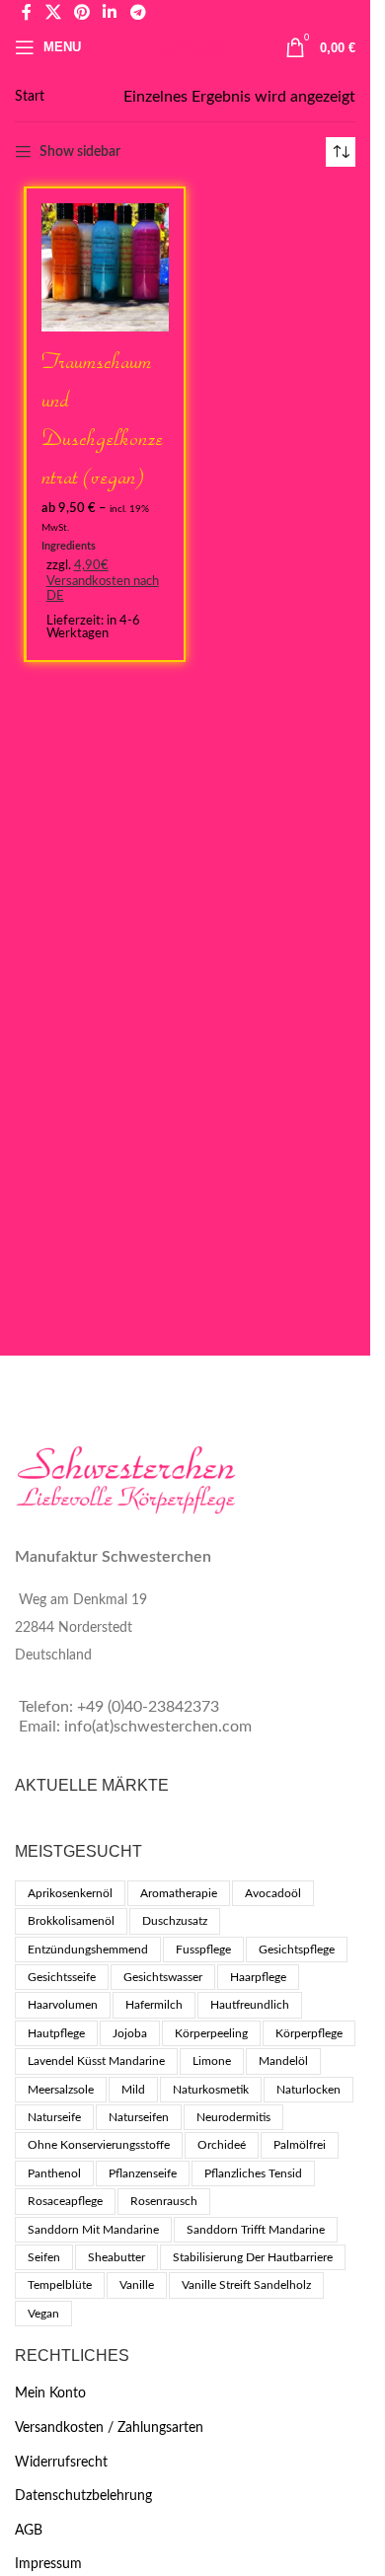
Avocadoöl (273, 1893)
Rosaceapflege (65, 2201)
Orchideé (222, 2145)
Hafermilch (154, 2005)
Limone (212, 2061)
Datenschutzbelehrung (83, 2496)
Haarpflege (258, 1977)
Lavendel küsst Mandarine (96, 2061)
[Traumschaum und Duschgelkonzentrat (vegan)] (105, 267)
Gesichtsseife (62, 1977)
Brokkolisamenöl (71, 1921)
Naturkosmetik (211, 2090)
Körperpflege (309, 2033)
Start (30, 97)
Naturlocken (308, 2090)
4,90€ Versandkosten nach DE (103, 581)
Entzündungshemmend (88, 1950)
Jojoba (130, 2033)
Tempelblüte (60, 2285)
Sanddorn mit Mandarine (93, 2230)
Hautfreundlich (250, 2005)
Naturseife (54, 2117)
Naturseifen (139, 2117)
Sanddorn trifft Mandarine (256, 2230)
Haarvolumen (63, 2005)
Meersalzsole (61, 2090)
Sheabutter (116, 2257)
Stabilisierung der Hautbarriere (253, 2257)
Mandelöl (283, 2061)
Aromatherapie (179, 1893)
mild (133, 2090)
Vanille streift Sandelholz (246, 2285)
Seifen (44, 2257)
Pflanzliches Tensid (253, 2173)
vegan (43, 2314)
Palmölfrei (300, 2145)
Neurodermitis (233, 2117)
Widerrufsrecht (61, 2463)
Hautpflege (56, 2033)
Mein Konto (50, 2393)
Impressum (48, 2564)
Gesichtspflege (297, 1950)
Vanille (137, 2285)
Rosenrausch (164, 2201)
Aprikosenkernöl (70, 1893)
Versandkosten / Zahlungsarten (109, 2428)
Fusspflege (203, 1950)
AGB (29, 2531)
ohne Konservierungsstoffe (99, 2145)
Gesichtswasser (163, 1977)
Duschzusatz (175, 1921)
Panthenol (54, 2173)
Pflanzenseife (143, 2173)
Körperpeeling (211, 2033)
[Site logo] (185, 47)
